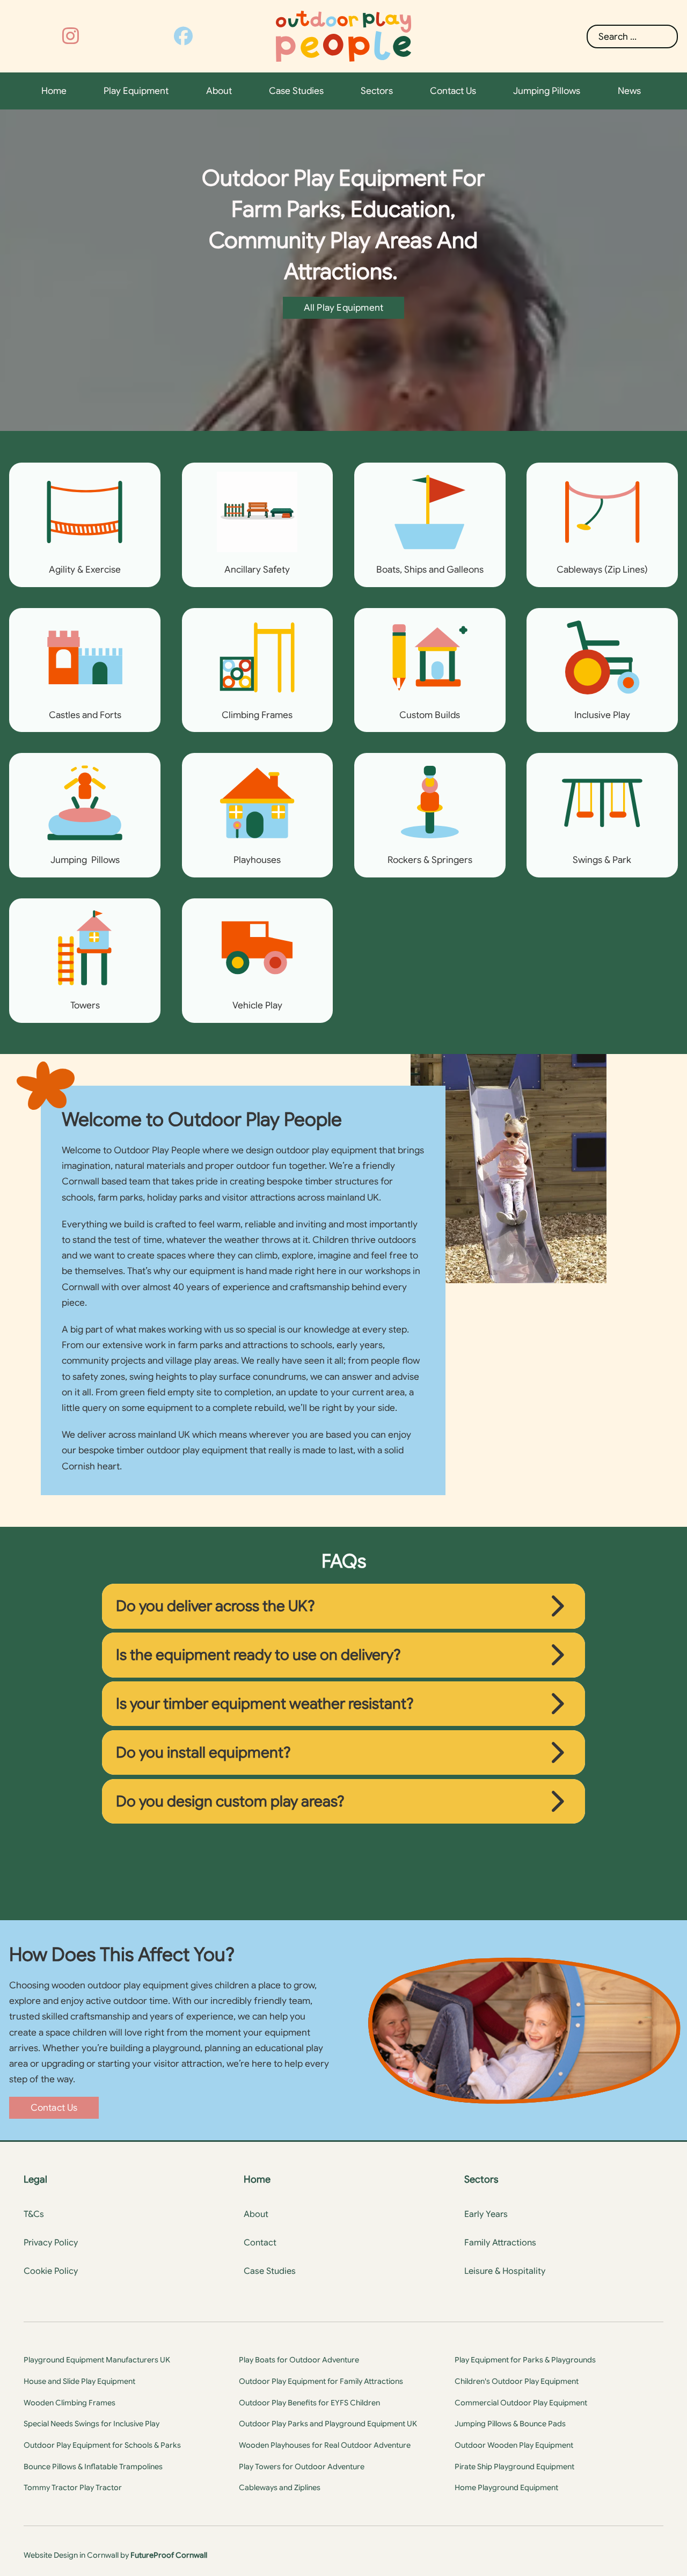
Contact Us (453, 91)
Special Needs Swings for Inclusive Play (92, 2424)
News (629, 91)
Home (54, 91)
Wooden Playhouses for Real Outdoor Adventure (325, 2445)
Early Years (486, 2214)
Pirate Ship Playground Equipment (514, 2467)
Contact (260, 2243)
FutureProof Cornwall (169, 2555)
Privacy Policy (51, 2243)
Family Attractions (500, 2243)
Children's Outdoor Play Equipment (517, 2381)
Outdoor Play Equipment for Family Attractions (321, 2381)
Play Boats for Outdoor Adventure (299, 2360)
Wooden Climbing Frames (70, 2403)
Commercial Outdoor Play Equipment (521, 2403)
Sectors (377, 91)
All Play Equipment (344, 308)
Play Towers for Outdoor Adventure (302, 2467)
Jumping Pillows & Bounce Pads (510, 2424)
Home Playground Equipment (506, 2487)
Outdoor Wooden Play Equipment (514, 2445)
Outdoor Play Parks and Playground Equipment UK (328, 2424)
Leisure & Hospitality (505, 2271)
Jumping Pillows (547, 91)
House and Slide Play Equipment (79, 2381)
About (219, 91)
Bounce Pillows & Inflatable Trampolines (93, 2467)
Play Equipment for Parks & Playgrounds (525, 2360)
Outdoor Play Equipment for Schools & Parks (102, 2445)
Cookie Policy (51, 2271)
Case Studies (296, 91)
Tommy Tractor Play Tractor (73, 2487)
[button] (343, 1606)
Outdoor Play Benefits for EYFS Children (309, 2403)
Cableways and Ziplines (280, 2487)
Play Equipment (136, 91)
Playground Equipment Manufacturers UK (97, 2360)
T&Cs (34, 2214)
